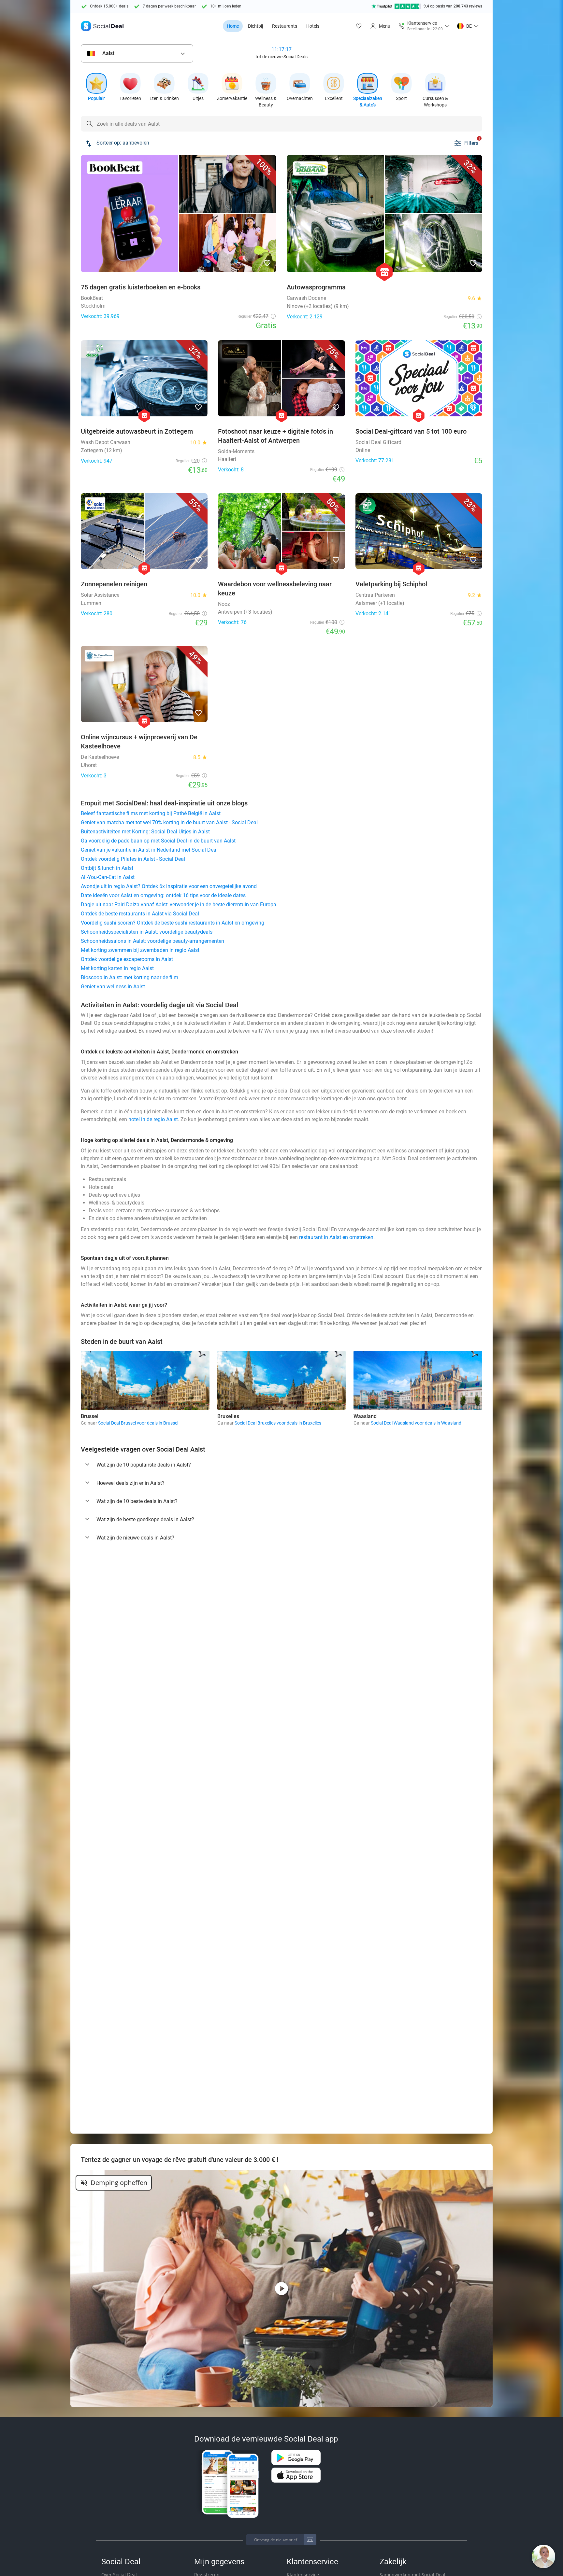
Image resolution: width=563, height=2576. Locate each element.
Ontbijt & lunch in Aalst (107, 868)
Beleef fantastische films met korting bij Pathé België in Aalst (151, 813)
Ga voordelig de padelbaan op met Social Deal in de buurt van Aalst (158, 841)
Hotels (313, 26)
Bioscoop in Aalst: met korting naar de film (130, 977)
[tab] (281, 1465)
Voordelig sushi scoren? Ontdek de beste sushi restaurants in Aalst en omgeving (173, 923)
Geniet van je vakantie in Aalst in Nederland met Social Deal (149, 850)
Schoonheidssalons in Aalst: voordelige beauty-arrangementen (152, 941)
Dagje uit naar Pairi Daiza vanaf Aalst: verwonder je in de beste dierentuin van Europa (179, 905)
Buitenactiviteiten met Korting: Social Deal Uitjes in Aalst (145, 832)
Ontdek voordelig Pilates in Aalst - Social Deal (133, 859)
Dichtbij (255, 26)
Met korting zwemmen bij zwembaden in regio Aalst (140, 950)
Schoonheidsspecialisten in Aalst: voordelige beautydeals (147, 932)
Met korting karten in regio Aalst (117, 968)
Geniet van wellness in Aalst (113, 987)
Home (233, 26)
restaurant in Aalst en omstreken (336, 1237)
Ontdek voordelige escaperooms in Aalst (127, 959)
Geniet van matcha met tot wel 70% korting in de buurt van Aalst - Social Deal (169, 822)
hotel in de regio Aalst (153, 1119)
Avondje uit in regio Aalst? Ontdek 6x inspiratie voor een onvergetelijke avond (169, 886)
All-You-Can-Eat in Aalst (108, 877)
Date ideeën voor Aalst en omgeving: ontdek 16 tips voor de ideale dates (163, 895)
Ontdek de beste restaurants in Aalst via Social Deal (140, 914)
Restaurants (285, 26)
